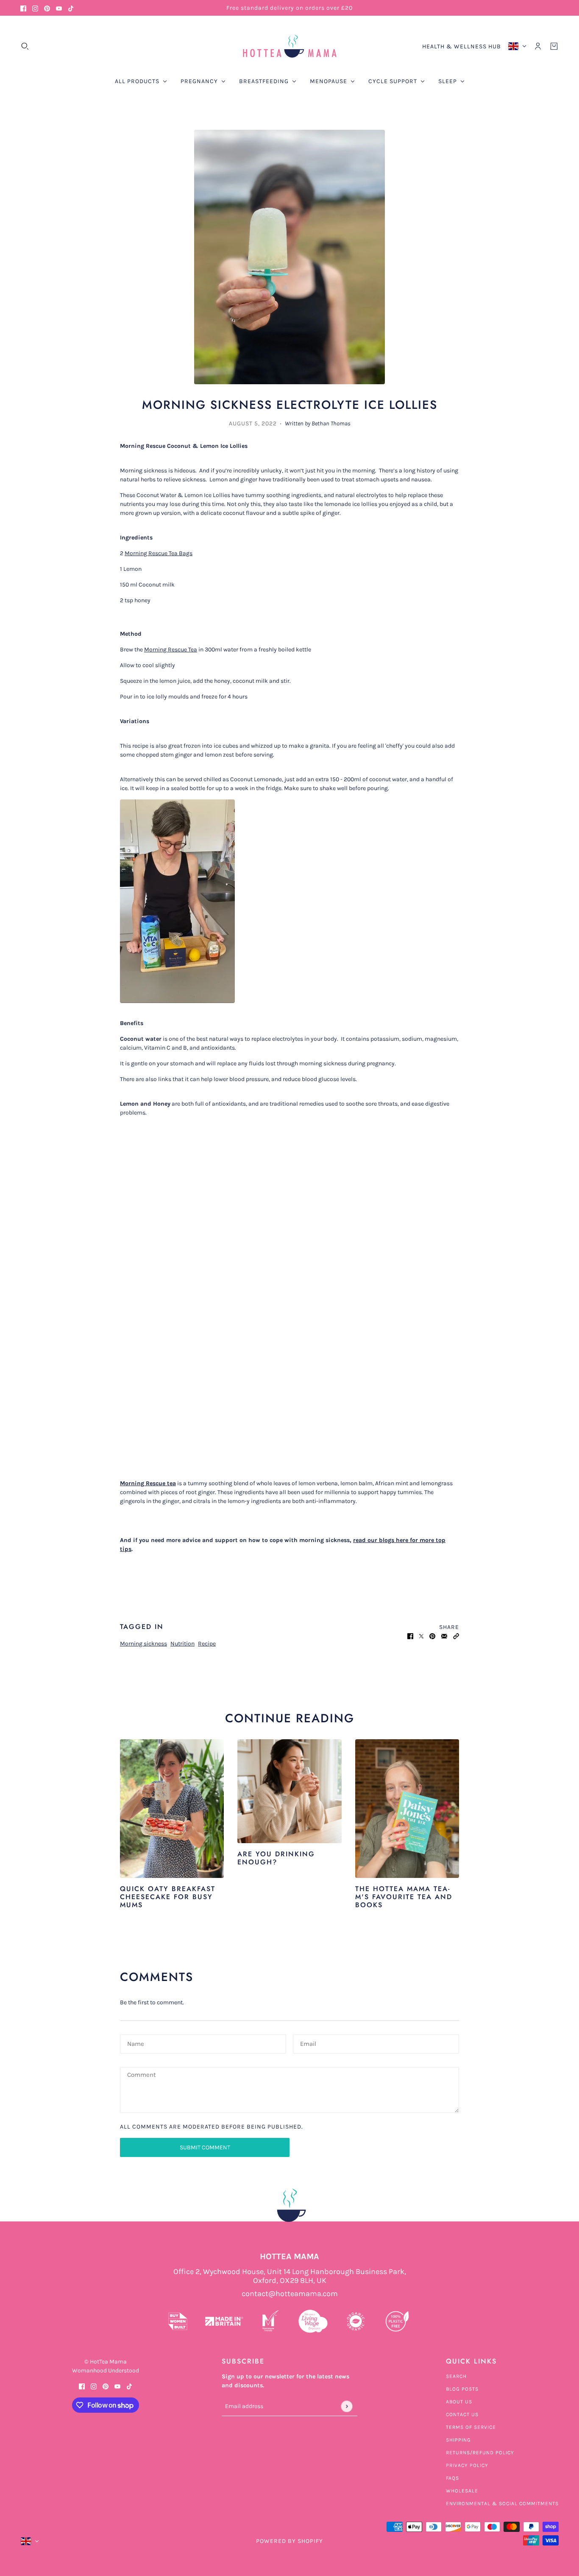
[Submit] (347, 2406)
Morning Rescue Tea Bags (159, 553)
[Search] (25, 46)
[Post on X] (421, 1636)
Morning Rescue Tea (171, 650)
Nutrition (182, 1644)
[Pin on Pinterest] (432, 1636)
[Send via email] (444, 1636)
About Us (459, 2402)
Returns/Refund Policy (480, 2453)
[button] (456, 1636)
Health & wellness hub (462, 46)
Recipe (207, 1644)
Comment (142, 2075)
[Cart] (554, 46)
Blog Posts (462, 2389)
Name (136, 2043)
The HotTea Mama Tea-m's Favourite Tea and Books (404, 1897)
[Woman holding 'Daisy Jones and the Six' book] (407, 1809)
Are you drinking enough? (276, 1858)
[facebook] (23, 8)
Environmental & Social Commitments (502, 2503)
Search (456, 2376)
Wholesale (462, 2491)
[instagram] (35, 8)
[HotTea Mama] (289, 46)
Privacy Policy (467, 2465)
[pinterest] (47, 8)
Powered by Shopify (289, 2541)
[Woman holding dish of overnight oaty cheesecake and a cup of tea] (172, 1809)
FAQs (452, 2478)
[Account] (538, 46)
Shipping (458, 2440)
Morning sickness (143, 1644)
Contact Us (462, 2414)
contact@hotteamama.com (290, 2294)
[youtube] (59, 8)
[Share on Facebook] (410, 1636)
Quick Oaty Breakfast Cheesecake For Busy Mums (168, 1897)
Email (309, 2043)
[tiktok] (71, 8)
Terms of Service (471, 2427)
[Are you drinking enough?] (289, 1791)
